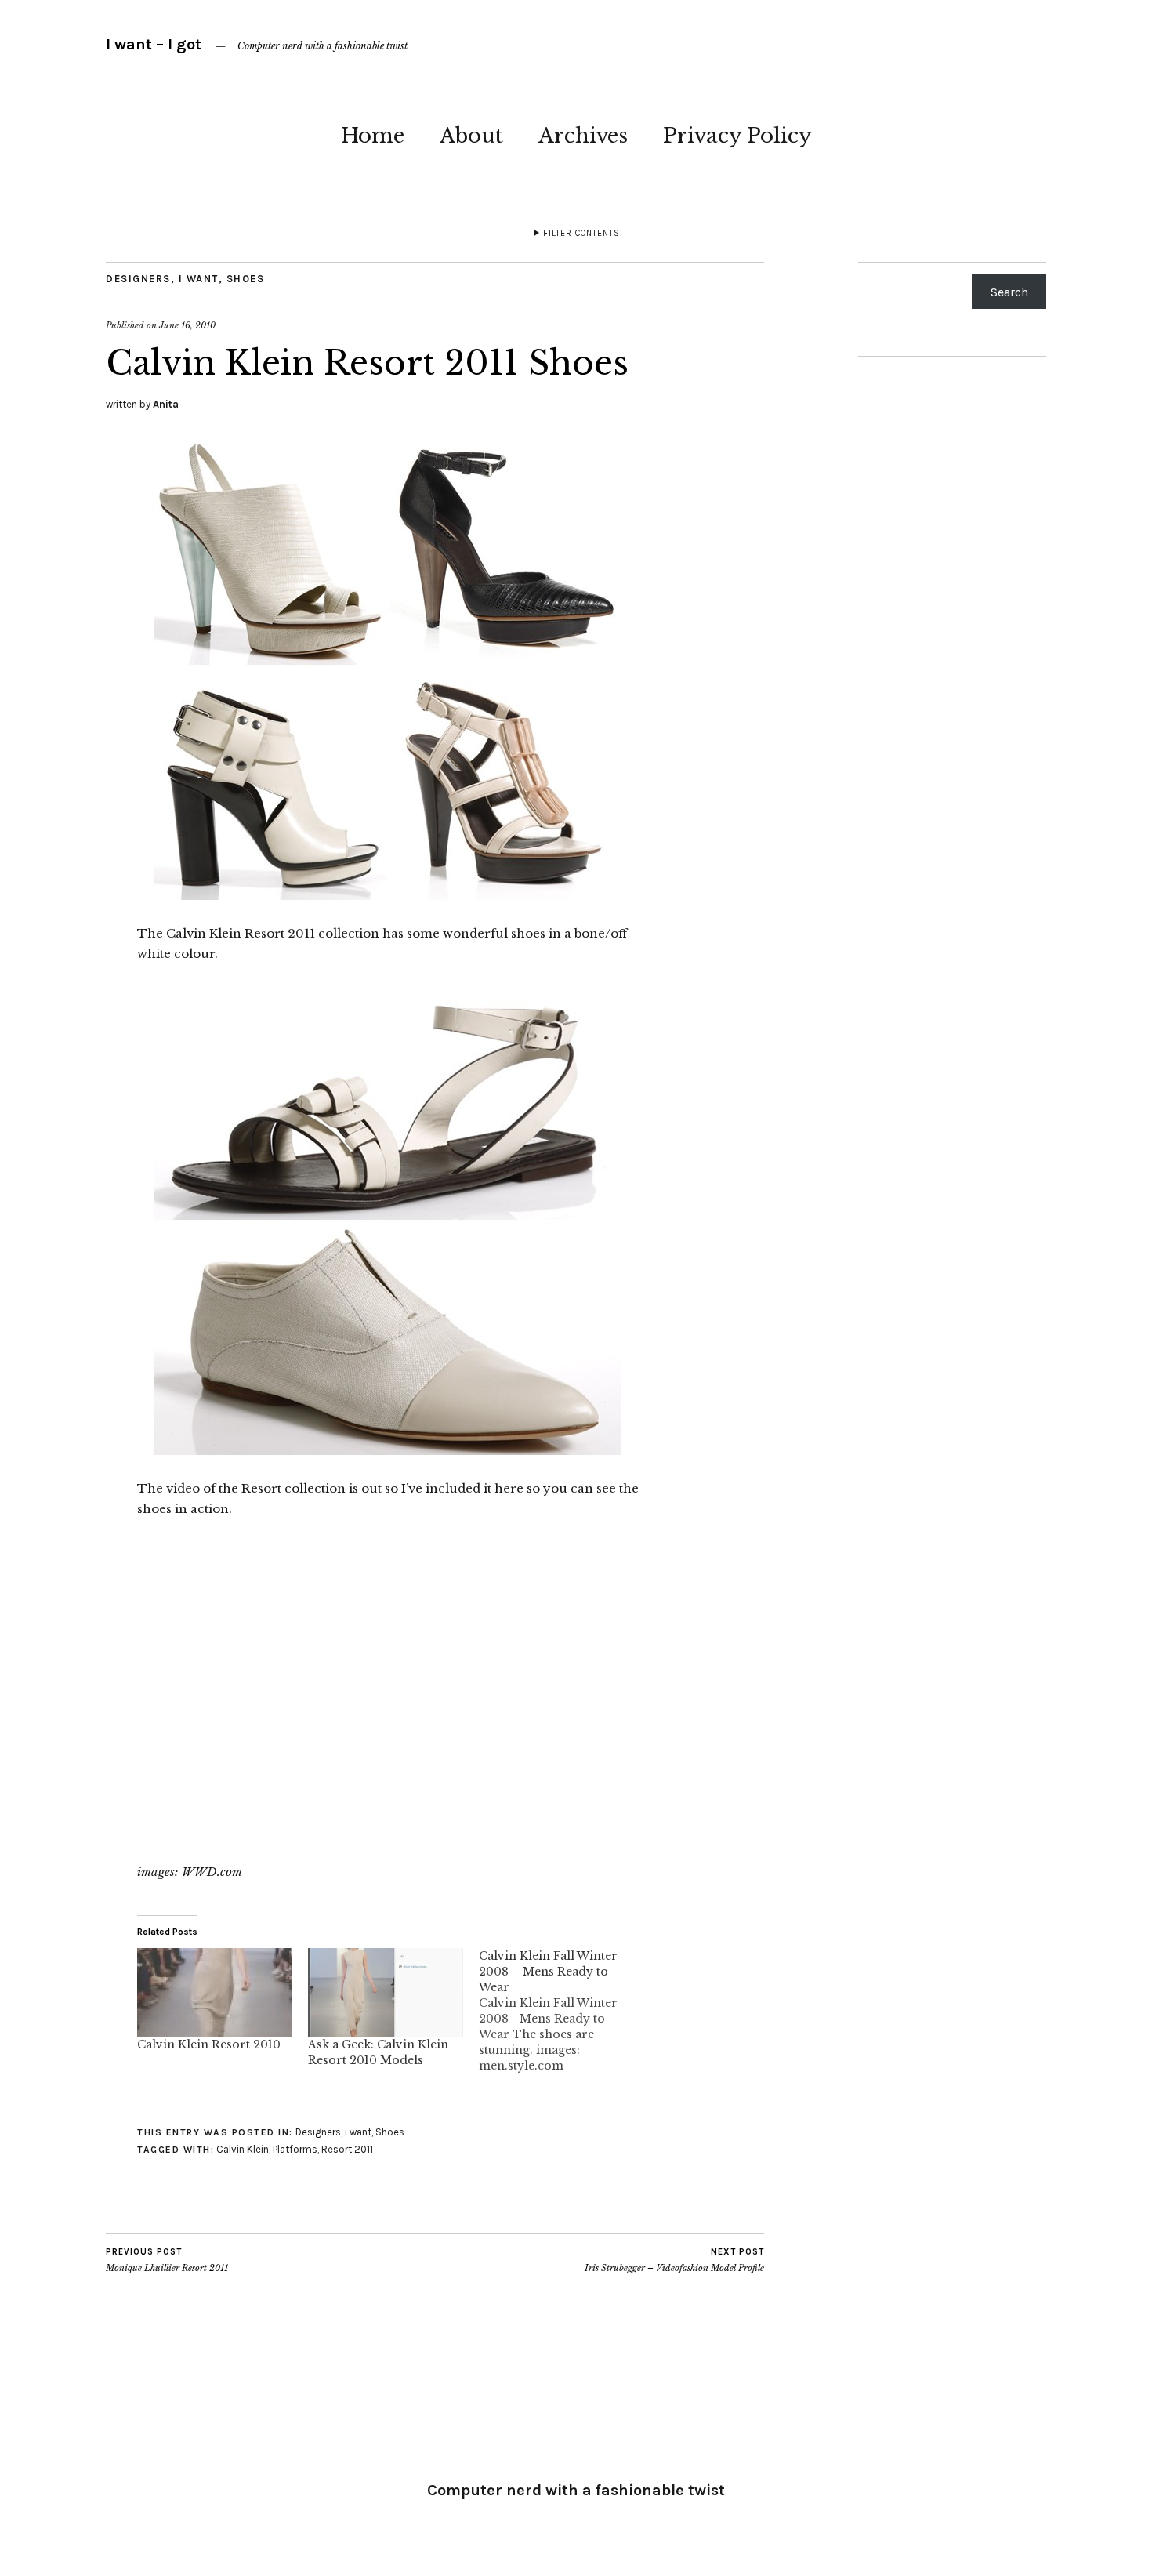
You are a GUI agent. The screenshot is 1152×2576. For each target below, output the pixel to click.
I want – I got (154, 44)
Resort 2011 (347, 2149)
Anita (166, 404)
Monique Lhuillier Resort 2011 (167, 2260)
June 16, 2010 (187, 325)
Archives (583, 136)
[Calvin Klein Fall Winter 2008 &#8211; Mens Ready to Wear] (564, 2011)
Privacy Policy (737, 136)
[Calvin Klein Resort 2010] (215, 1992)
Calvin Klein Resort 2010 (209, 2044)
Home (373, 136)
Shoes (246, 279)
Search (1009, 292)
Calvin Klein (243, 2149)
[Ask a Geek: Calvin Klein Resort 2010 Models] (386, 1992)
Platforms (295, 2149)
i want (199, 279)
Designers (138, 279)
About (471, 136)
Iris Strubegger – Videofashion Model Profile (674, 2260)
